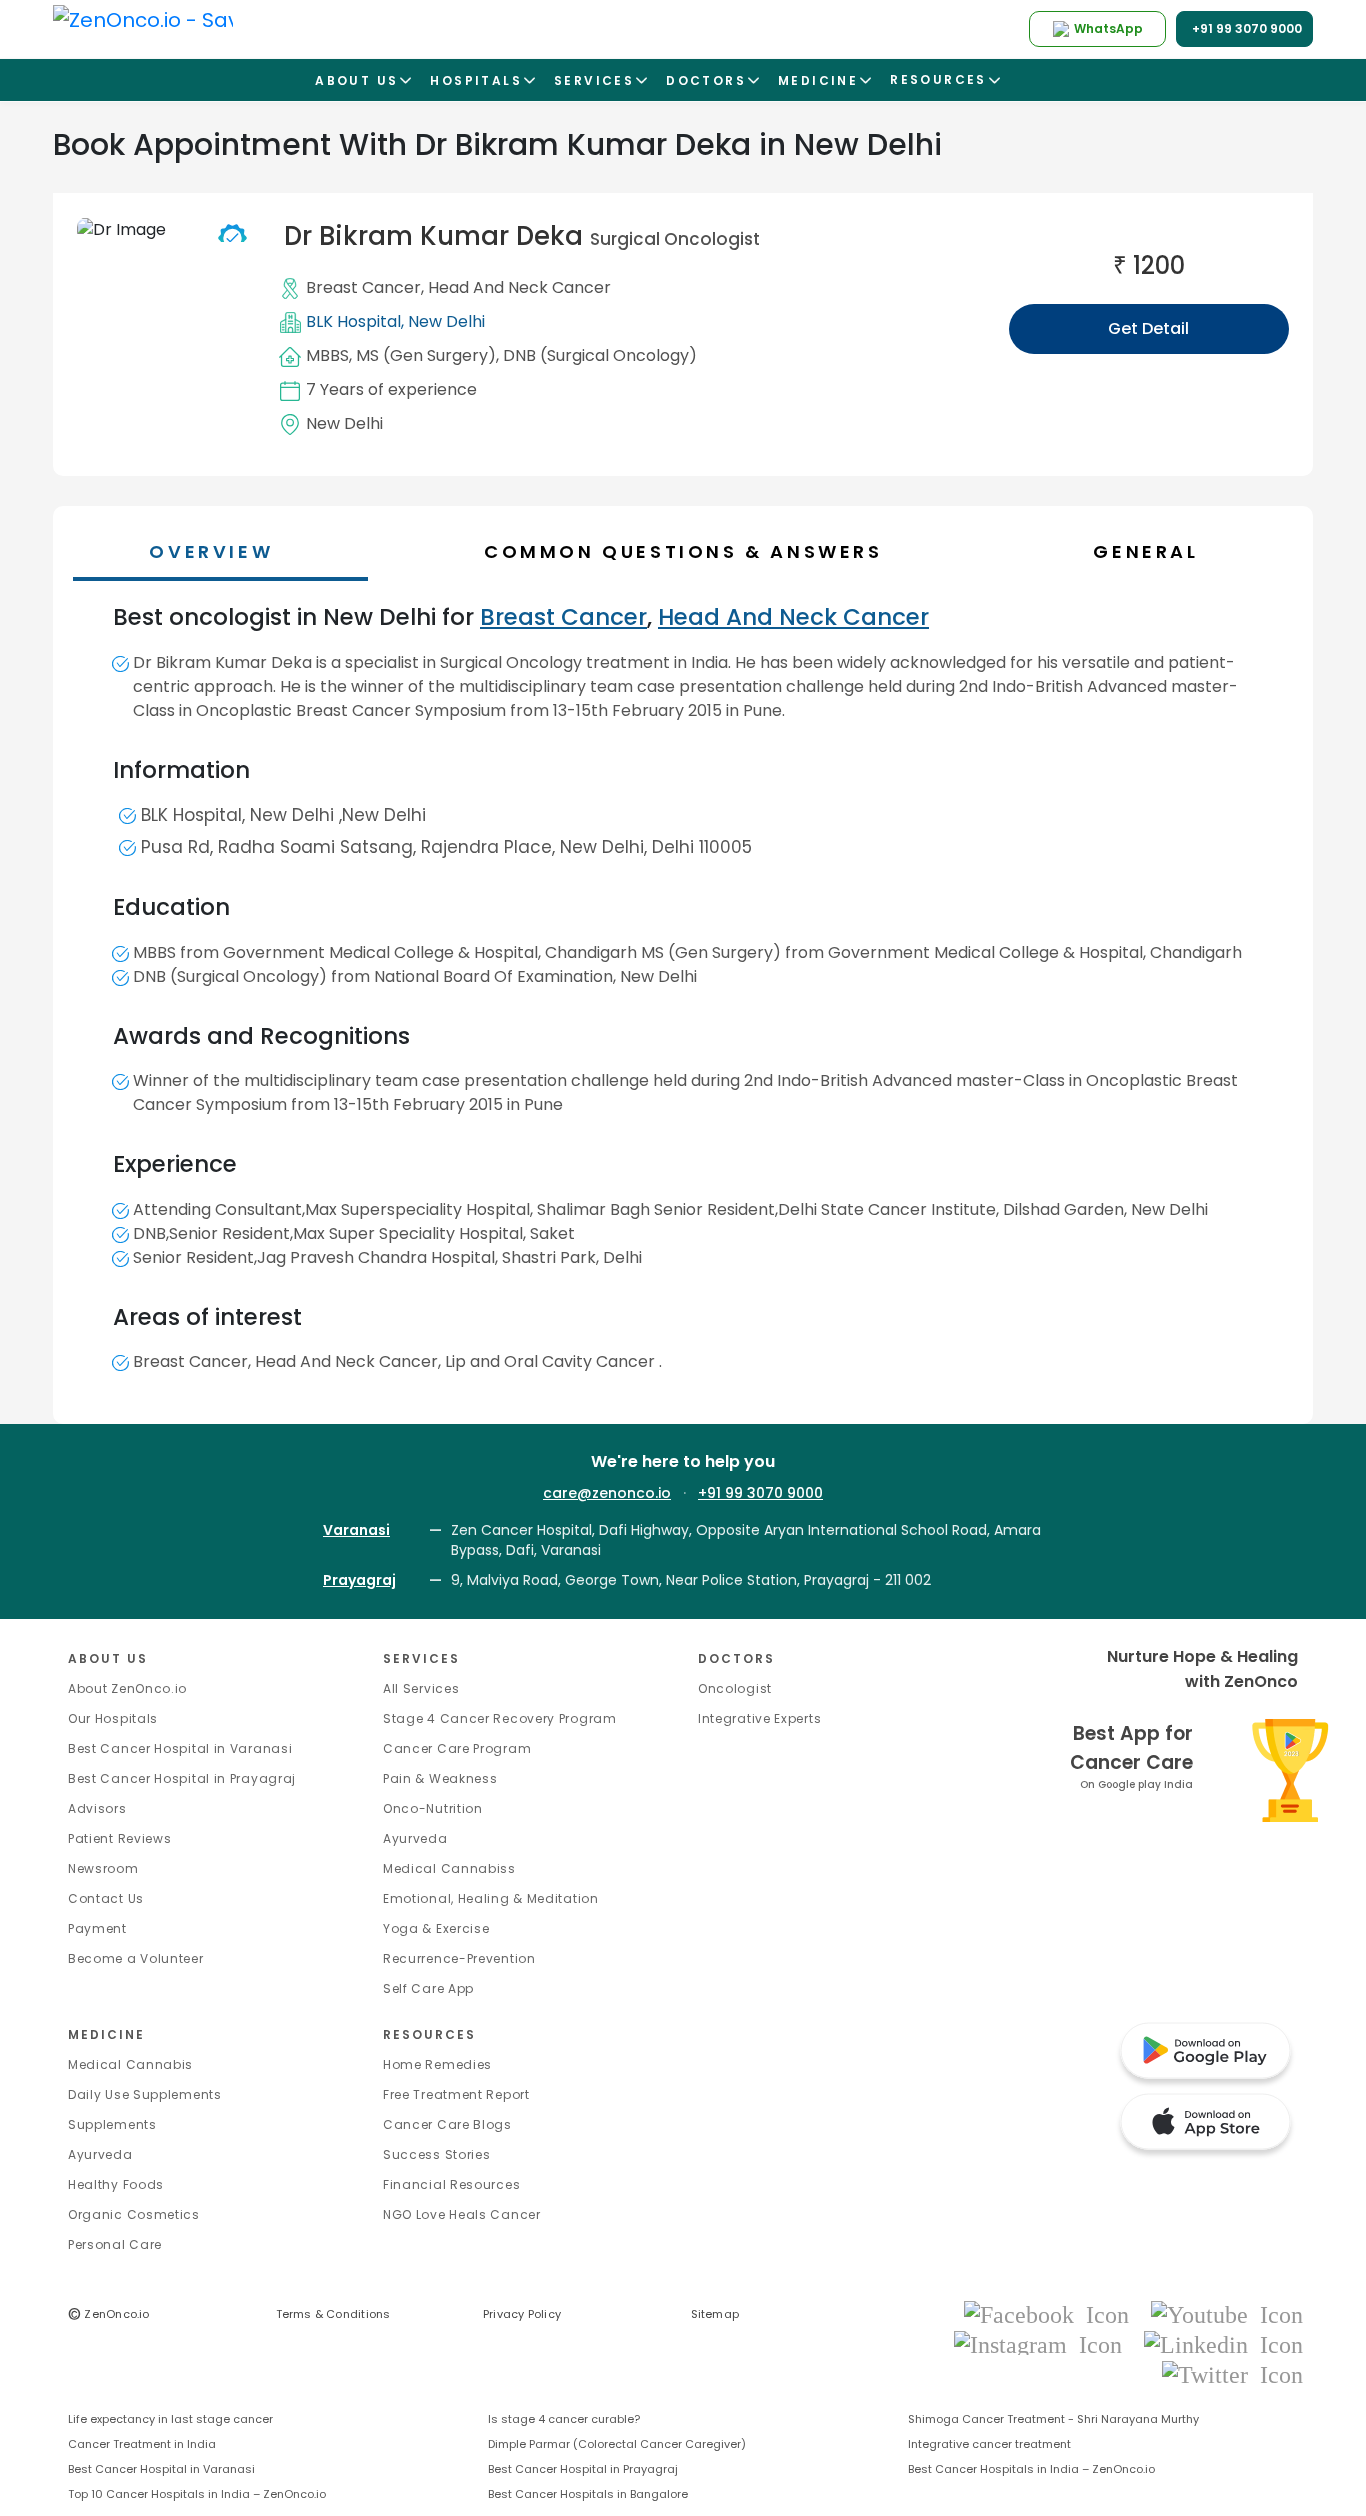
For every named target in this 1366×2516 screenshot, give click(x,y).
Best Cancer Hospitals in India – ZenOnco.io (1031, 2469)
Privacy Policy (522, 2314)
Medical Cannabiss (449, 1868)
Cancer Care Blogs (447, 2124)
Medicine (106, 2034)
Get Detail (1148, 328)
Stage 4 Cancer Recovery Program (500, 1718)
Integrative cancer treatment (989, 2444)
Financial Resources (451, 2184)
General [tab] (1145, 551)
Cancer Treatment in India (142, 2444)
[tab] (692, 551)
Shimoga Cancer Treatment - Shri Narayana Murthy (1053, 2419)
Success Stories (437, 2154)
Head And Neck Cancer (519, 287)
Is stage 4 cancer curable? (564, 2419)
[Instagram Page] (1044, 2343)
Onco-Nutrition (433, 1808)
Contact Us (106, 1898)
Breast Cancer (363, 287)
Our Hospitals (113, 1718)
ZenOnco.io (109, 2314)
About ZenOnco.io (127, 1688)
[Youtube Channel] (1227, 2313)
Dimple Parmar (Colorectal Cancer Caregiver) (617, 2444)
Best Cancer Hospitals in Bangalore (588, 2494)
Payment (97, 1928)
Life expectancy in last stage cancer (170, 2419)
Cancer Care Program (457, 1748)
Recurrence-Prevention (459, 1958)
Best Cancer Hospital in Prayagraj (182, 1778)
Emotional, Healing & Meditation (491, 1898)
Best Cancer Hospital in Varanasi (180, 1748)
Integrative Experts (759, 1718)
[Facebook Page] (1052, 2313)
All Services (421, 1688)
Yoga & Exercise (436, 1928)
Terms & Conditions (333, 2314)
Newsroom (103, 1868)
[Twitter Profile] (1232, 2373)
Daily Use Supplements (145, 2094)
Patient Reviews (120, 1838)
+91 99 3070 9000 (760, 1493)
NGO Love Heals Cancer (462, 2214)
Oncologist (735, 1688)
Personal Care (115, 2244)
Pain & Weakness (440, 1778)
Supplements (112, 2124)
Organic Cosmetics (134, 2214)
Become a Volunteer (136, 1958)
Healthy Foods (116, 2184)
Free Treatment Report (456, 2094)
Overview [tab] (211, 551)
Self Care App (428, 1988)
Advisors (97, 1808)
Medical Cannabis (130, 2064)
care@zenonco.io (607, 1493)
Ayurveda (415, 1838)
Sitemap (715, 2314)
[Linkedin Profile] (1223, 2343)
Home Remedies (437, 2064)
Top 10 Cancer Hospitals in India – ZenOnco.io (197, 2494)
